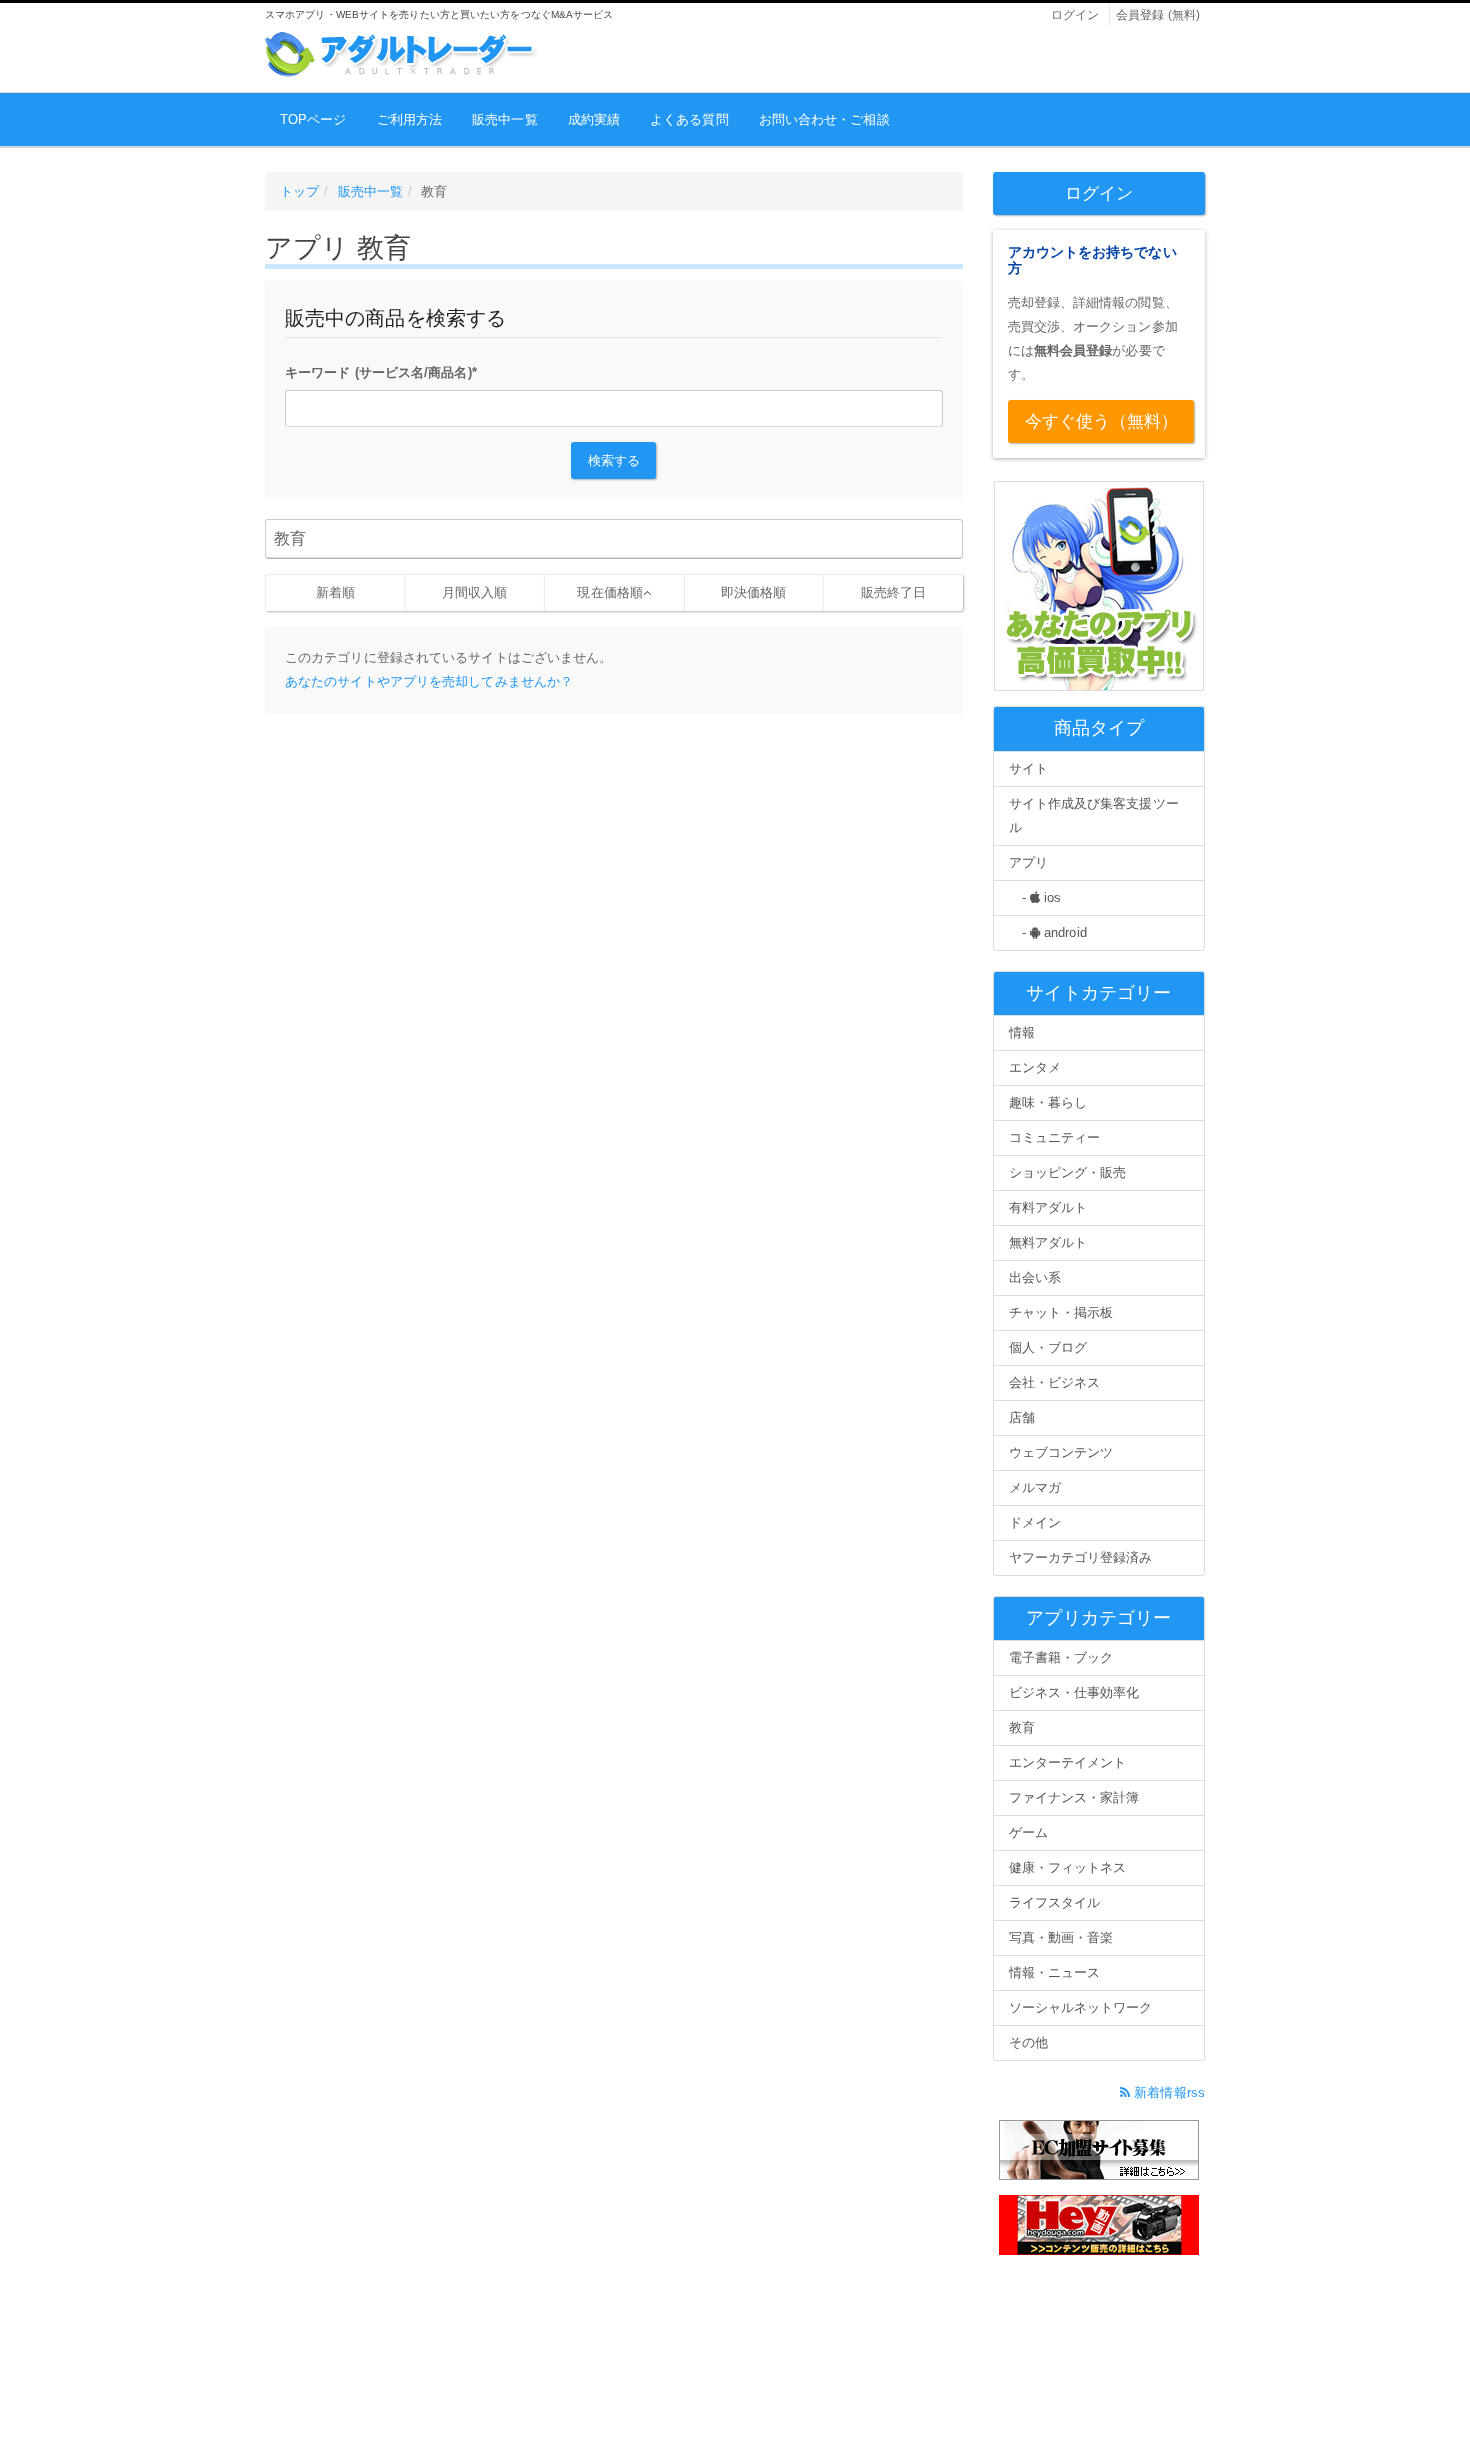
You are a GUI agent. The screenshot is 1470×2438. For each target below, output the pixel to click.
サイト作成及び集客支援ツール (1094, 815)
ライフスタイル (1055, 1902)
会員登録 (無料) (1158, 15)
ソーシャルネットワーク (1081, 2007)
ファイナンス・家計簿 (1074, 1797)
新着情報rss (1167, 2092)
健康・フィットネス (1068, 1867)
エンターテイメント (1068, 1762)
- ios (1035, 897)
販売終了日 (894, 592)
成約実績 (594, 119)
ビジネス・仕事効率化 (1074, 1692)
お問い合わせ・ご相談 (824, 119)
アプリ (1028, 862)
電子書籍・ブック (1061, 1657)
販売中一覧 (505, 119)
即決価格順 (754, 592)
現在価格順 (610, 592)
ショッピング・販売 (1068, 1172)
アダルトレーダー (401, 54)
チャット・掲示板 (1061, 1312)
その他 (1028, 2042)
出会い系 (1035, 1277)
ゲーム (1028, 1832)
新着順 (335, 592)
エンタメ (1035, 1067)
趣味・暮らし (1048, 1102)
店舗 (1022, 1417)
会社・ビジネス (1055, 1382)
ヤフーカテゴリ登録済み (1081, 1557)
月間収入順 (475, 592)
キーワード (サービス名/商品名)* (381, 372)
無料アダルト (1048, 1242)
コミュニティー (1055, 1137)
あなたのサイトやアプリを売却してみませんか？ (429, 681)
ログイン (1075, 15)
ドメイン (1035, 1522)
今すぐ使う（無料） (1102, 421)
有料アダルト (1048, 1207)
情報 (1022, 1032)
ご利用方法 (410, 119)
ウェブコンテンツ (1061, 1452)
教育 (1022, 1727)
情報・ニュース (1055, 1972)
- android (1048, 932)
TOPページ (313, 119)
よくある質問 (689, 119)
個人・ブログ (1048, 1347)
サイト (1028, 768)
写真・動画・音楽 (1061, 1937)
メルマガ (1035, 1487)
